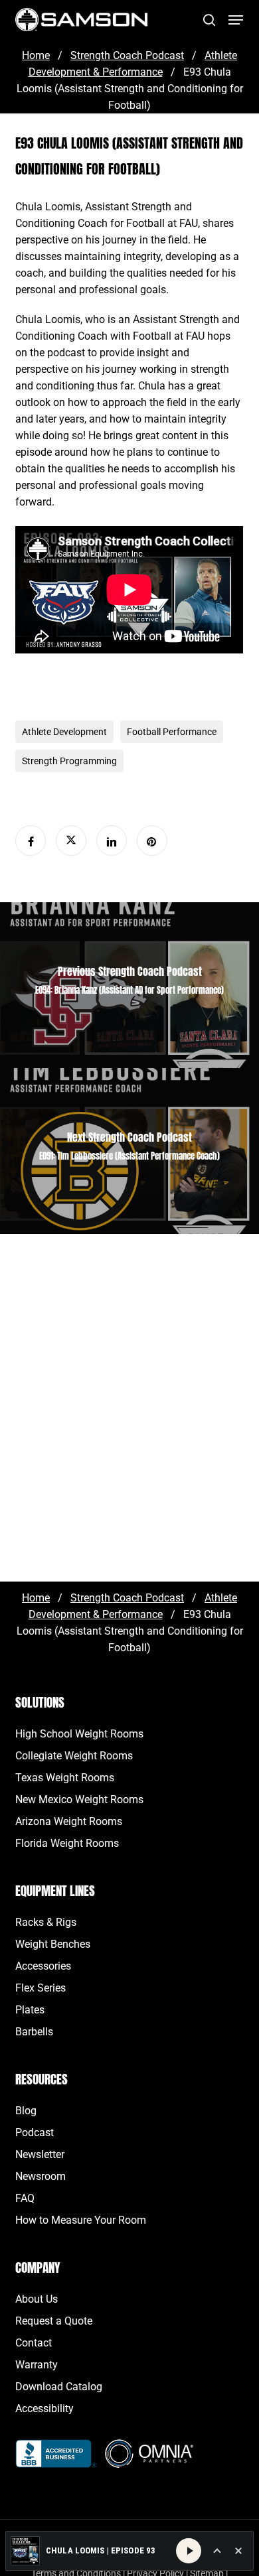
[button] (236, 20)
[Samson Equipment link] (81, 20)
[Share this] (31, 841)
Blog (26, 2111)
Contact (34, 2343)
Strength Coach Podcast (127, 55)
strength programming (69, 761)
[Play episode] (189, 2551)
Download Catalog (59, 2387)
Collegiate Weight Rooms (74, 1756)
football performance (172, 732)
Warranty (37, 2365)
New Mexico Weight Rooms (79, 1799)
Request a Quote (54, 2321)
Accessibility (44, 2408)
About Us (37, 2299)
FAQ (25, 2198)
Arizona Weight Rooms (69, 1821)
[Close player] (238, 2551)
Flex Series (41, 1988)
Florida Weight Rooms (67, 1843)
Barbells (34, 2032)
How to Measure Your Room (81, 2220)
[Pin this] (152, 841)
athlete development (64, 732)
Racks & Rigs (46, 1922)
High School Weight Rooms (79, 1734)
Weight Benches (53, 1944)
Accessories (43, 1966)
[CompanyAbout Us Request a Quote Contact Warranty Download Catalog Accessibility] (56, 2461)
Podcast (35, 2133)
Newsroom (41, 2176)
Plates (30, 2010)
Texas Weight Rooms (65, 1778)
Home (36, 55)
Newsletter (40, 2154)
